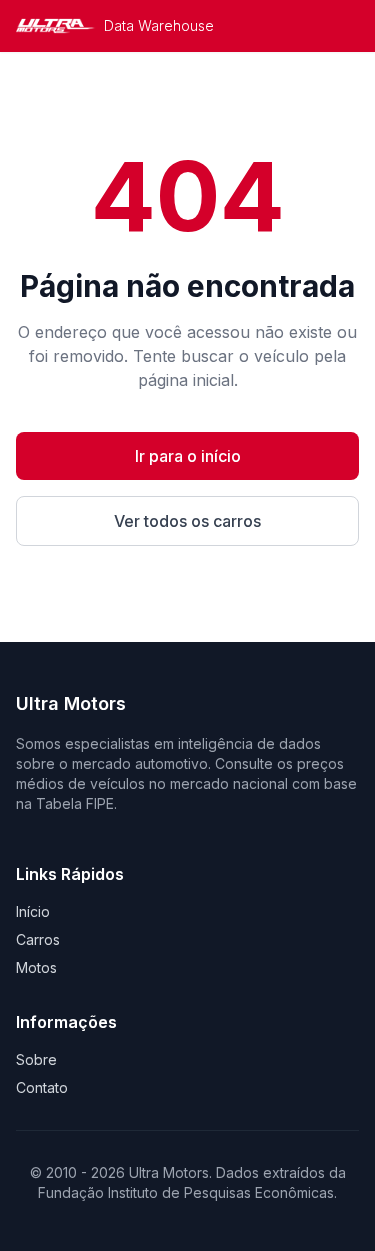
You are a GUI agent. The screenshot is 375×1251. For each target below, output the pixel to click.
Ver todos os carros (187, 521)
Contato (42, 1087)
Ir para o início (188, 456)
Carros (38, 939)
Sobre (36, 1059)
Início (33, 911)
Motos (36, 967)
